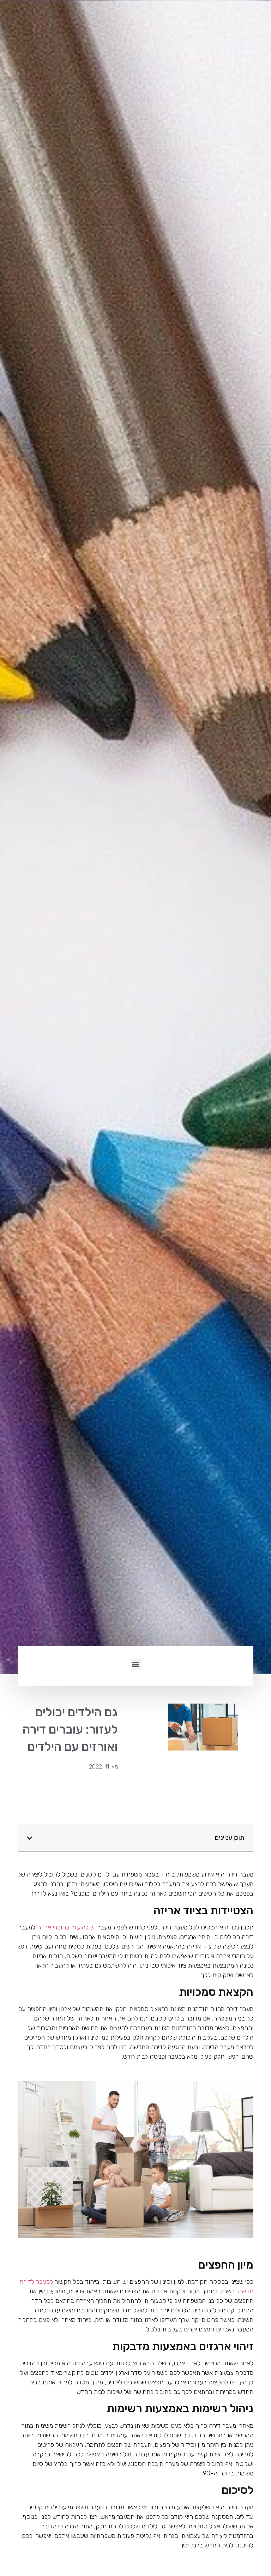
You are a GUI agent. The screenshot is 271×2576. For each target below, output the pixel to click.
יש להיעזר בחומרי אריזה (66, 1927)
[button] (136, 1664)
